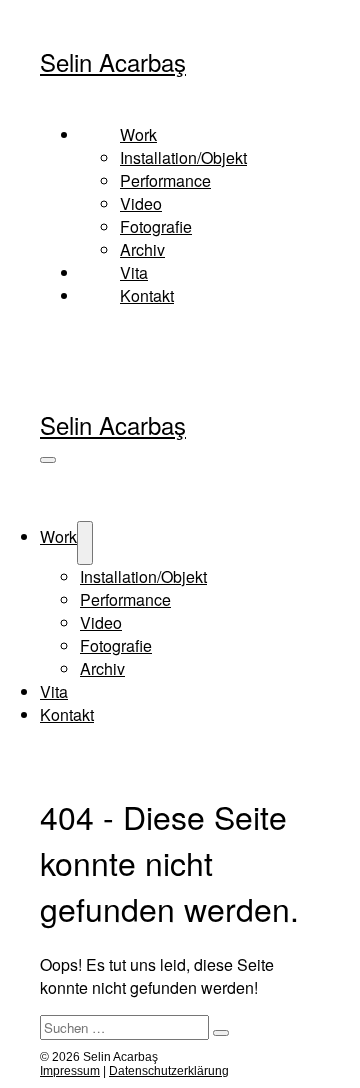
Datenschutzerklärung (169, 1071)
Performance (165, 180)
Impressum (70, 1071)
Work (58, 536)
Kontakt (147, 295)
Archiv (142, 249)
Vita (134, 272)
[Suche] (221, 1033)
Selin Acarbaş (113, 61)
